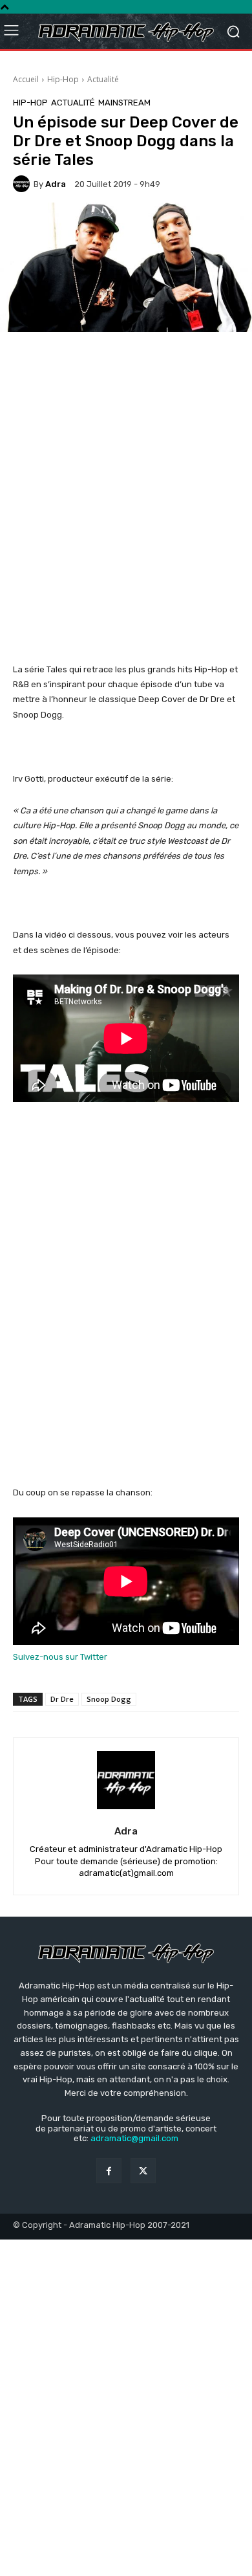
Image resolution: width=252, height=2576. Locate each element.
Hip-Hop (63, 79)
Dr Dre (62, 1699)
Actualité (103, 79)
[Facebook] (109, 2171)
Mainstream (124, 103)
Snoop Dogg (109, 1699)
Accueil (26, 79)
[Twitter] (143, 2171)
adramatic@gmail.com (134, 2138)
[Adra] (23, 184)
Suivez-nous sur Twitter (60, 1657)
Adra (56, 184)
